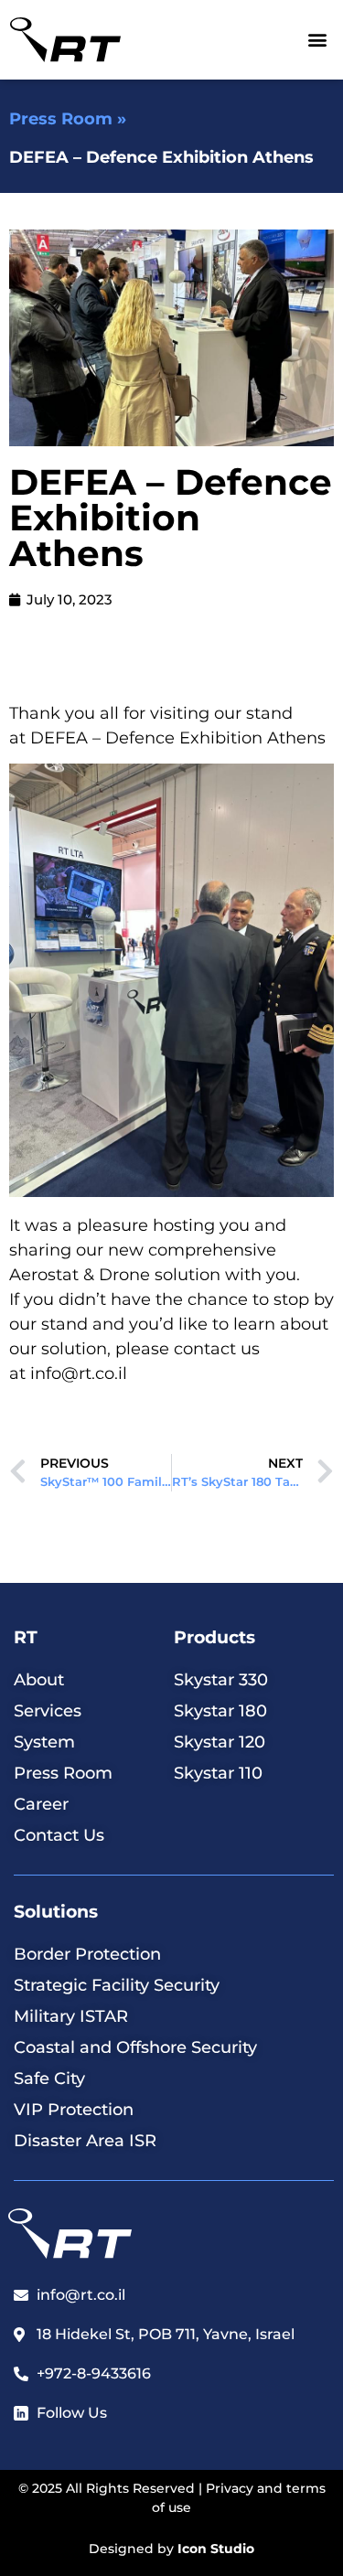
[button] (318, 40)
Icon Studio (216, 2549)
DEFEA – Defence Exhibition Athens (178, 738)
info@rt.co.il (79, 1374)
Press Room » (68, 119)
